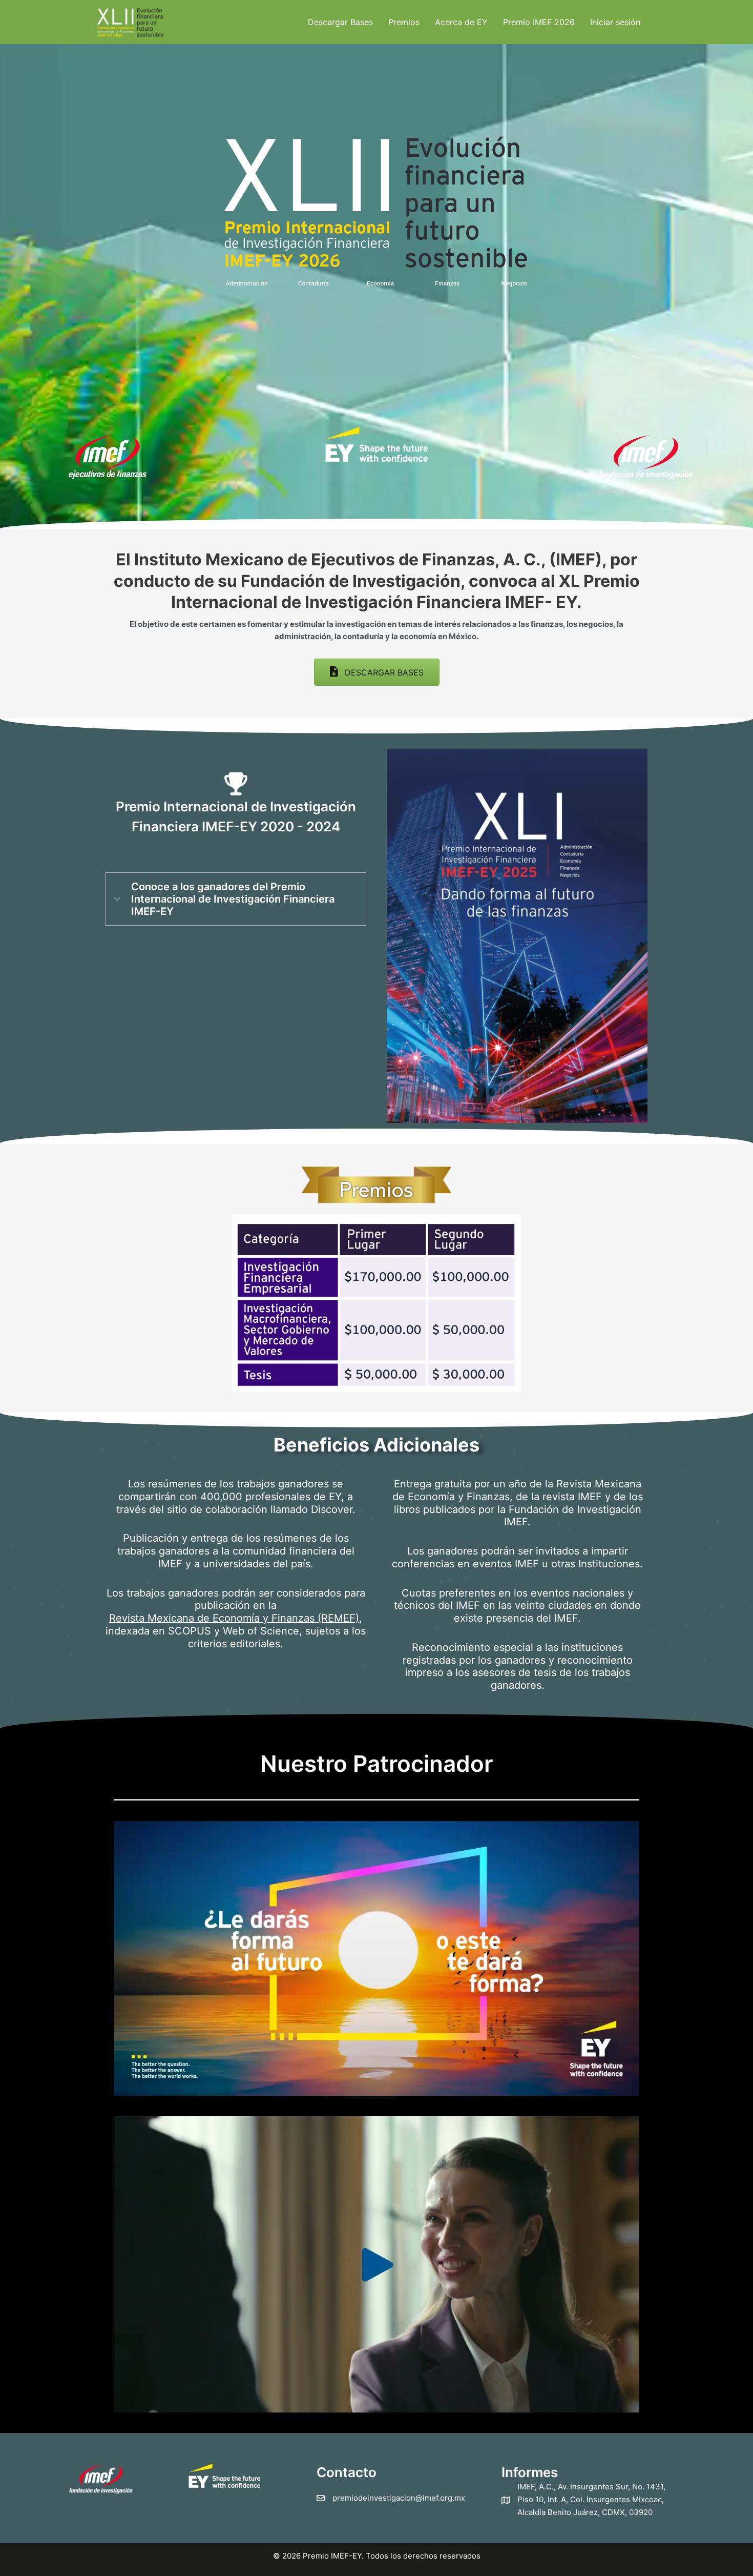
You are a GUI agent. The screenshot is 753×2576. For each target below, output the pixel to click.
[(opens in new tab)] (376, 444)
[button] (377, 672)
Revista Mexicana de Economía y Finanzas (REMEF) (234, 1618)
